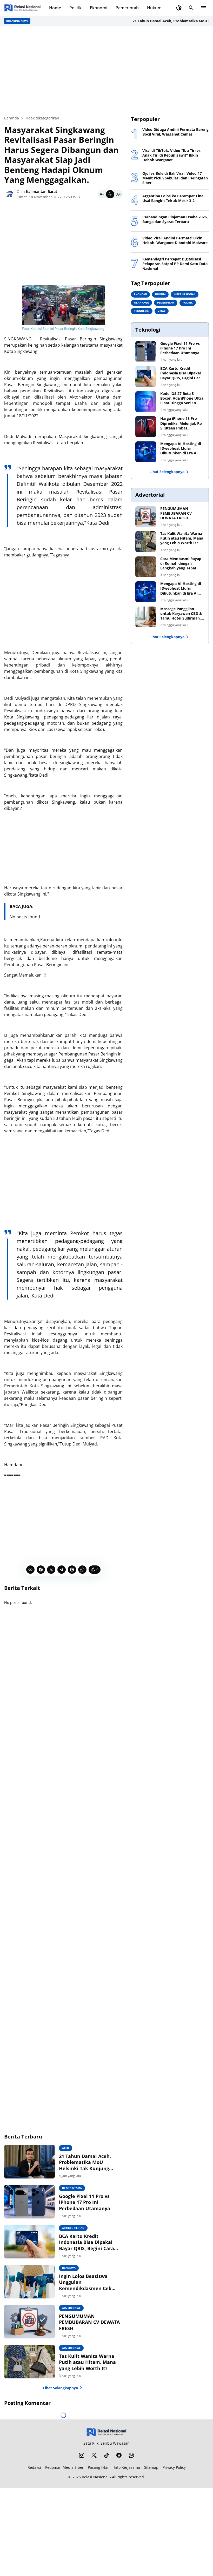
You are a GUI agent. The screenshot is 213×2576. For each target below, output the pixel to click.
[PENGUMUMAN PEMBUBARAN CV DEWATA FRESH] (29, 2322)
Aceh (66, 2148)
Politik (75, 8)
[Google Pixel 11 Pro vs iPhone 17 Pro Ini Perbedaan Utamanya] (29, 2202)
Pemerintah (127, 8)
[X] (51, 1570)
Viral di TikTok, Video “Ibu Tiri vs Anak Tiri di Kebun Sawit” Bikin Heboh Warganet (171, 155)
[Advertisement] (106, 71)
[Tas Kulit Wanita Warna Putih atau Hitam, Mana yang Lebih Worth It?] (29, 2362)
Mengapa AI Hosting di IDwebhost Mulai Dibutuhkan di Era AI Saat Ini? (181, 449)
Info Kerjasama (127, 2467)
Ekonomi (99, 8)
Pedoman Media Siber (64, 2467)
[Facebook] (41, 1570)
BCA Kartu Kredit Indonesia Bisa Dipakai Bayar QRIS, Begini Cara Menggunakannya (86, 2242)
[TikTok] (106, 2455)
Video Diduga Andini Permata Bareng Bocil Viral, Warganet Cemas (175, 132)
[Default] (110, 194)
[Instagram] (82, 2455)
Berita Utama (72, 2188)
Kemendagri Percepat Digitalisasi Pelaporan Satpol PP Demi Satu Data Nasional (175, 264)
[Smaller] (102, 194)
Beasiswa (69, 2268)
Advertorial (71, 2308)
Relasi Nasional (95, 2477)
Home (55, 8)
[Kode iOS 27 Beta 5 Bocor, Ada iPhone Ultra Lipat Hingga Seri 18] (146, 402)
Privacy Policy (174, 2467)
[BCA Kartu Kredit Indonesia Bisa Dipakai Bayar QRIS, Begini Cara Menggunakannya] (29, 2242)
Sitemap (151, 2467)
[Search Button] (191, 8)
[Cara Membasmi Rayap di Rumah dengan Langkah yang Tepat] (146, 567)
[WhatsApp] (82, 1570)
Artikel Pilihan (73, 2228)
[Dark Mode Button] (179, 8)
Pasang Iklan (99, 2467)
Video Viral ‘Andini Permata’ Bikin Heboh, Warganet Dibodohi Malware (175, 240)
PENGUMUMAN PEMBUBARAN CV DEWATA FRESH (89, 2322)
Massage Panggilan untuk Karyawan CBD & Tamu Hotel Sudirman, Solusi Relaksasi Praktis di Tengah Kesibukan (181, 614)
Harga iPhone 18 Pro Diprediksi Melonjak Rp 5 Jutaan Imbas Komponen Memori (181, 423)
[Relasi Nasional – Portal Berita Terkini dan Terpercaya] (22, 8)
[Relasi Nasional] (107, 2432)
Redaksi (34, 2467)
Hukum (154, 8)
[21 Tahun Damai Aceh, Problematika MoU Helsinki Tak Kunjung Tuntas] (29, 2162)
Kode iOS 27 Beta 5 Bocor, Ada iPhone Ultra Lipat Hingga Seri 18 (182, 398)
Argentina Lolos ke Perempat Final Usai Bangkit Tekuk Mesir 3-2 (173, 198)
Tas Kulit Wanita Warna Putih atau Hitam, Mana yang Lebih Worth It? (87, 2362)
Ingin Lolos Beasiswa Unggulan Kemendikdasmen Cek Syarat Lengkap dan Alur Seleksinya (88, 2282)
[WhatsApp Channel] (131, 2455)
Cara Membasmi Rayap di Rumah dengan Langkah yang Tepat (181, 563)
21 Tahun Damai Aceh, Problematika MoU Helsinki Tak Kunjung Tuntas (85, 2162)
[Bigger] (118, 194)
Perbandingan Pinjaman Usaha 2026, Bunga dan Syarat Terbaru (175, 219)
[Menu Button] (204, 8)
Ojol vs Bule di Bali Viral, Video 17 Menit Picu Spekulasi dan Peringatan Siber (175, 178)
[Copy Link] (30, 1570)
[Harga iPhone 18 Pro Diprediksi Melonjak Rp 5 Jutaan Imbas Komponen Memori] (146, 427)
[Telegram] (62, 1570)
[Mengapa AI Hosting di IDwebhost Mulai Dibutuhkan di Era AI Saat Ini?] (146, 452)
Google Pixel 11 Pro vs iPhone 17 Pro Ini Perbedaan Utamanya (85, 2202)
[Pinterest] (72, 1570)
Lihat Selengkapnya (60, 2388)
